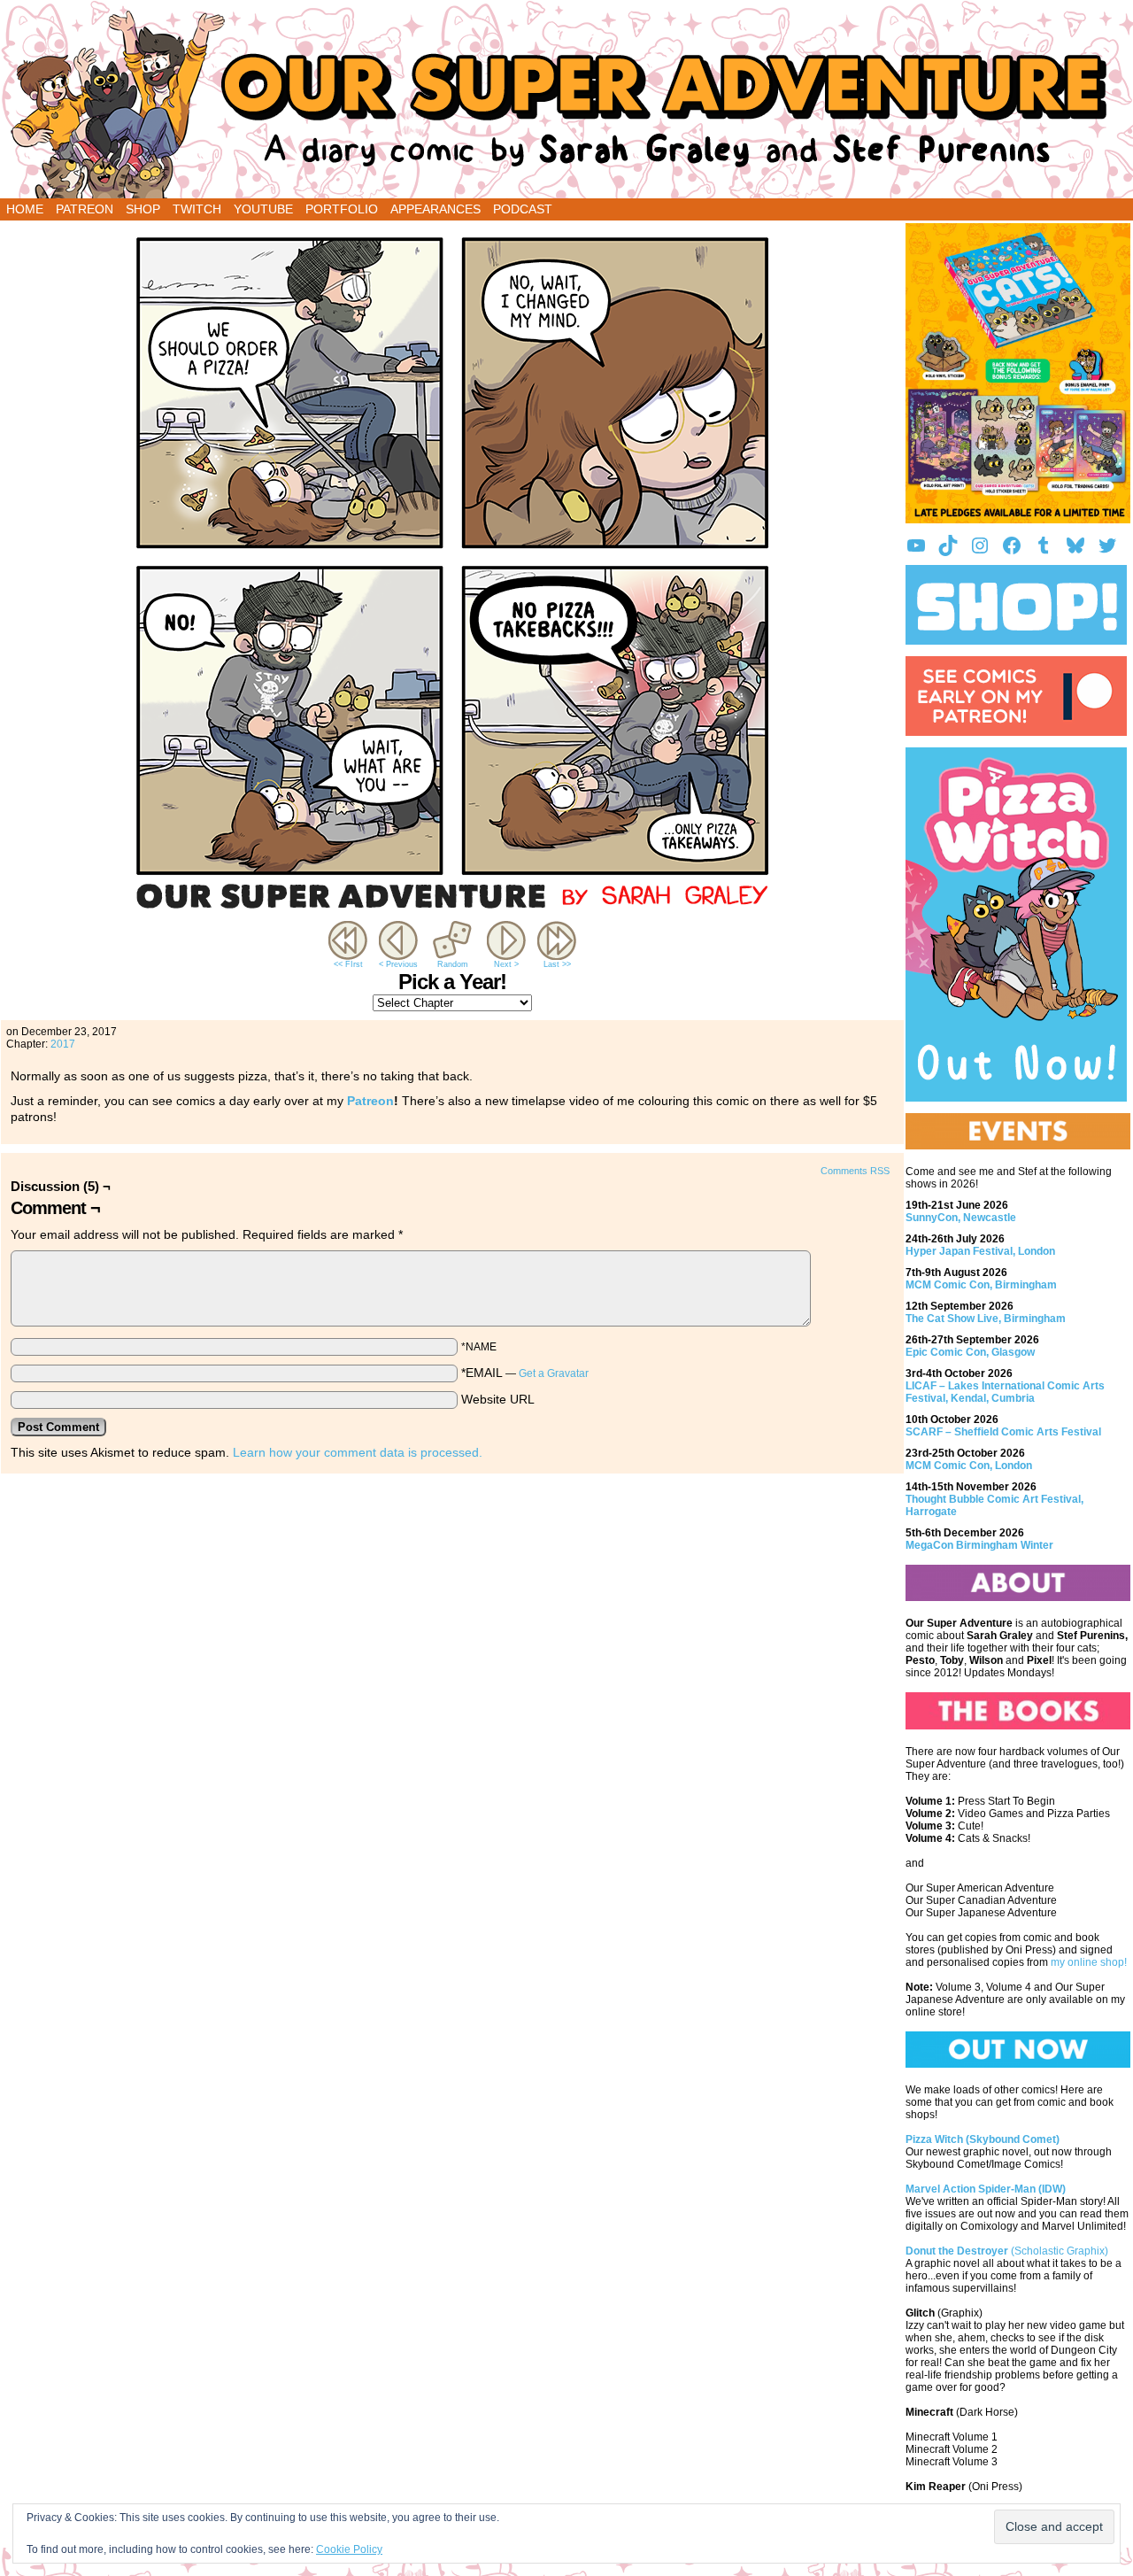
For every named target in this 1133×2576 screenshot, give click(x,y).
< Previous (398, 964)
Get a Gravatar (554, 1373)
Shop (143, 209)
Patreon (85, 209)
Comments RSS (855, 1171)
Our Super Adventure (566, 104)
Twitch (197, 209)
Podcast (523, 209)
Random (453, 964)
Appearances (435, 209)
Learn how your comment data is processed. (358, 1452)
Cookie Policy (349, 2549)
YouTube (263, 209)
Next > (506, 964)
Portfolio (342, 209)
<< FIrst (348, 964)
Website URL (498, 1399)
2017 (63, 1044)
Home (25, 209)
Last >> (557, 964)
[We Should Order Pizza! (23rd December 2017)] (452, 913)
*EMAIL (525, 1373)
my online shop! (1089, 1962)
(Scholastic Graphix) (1007, 2251)
